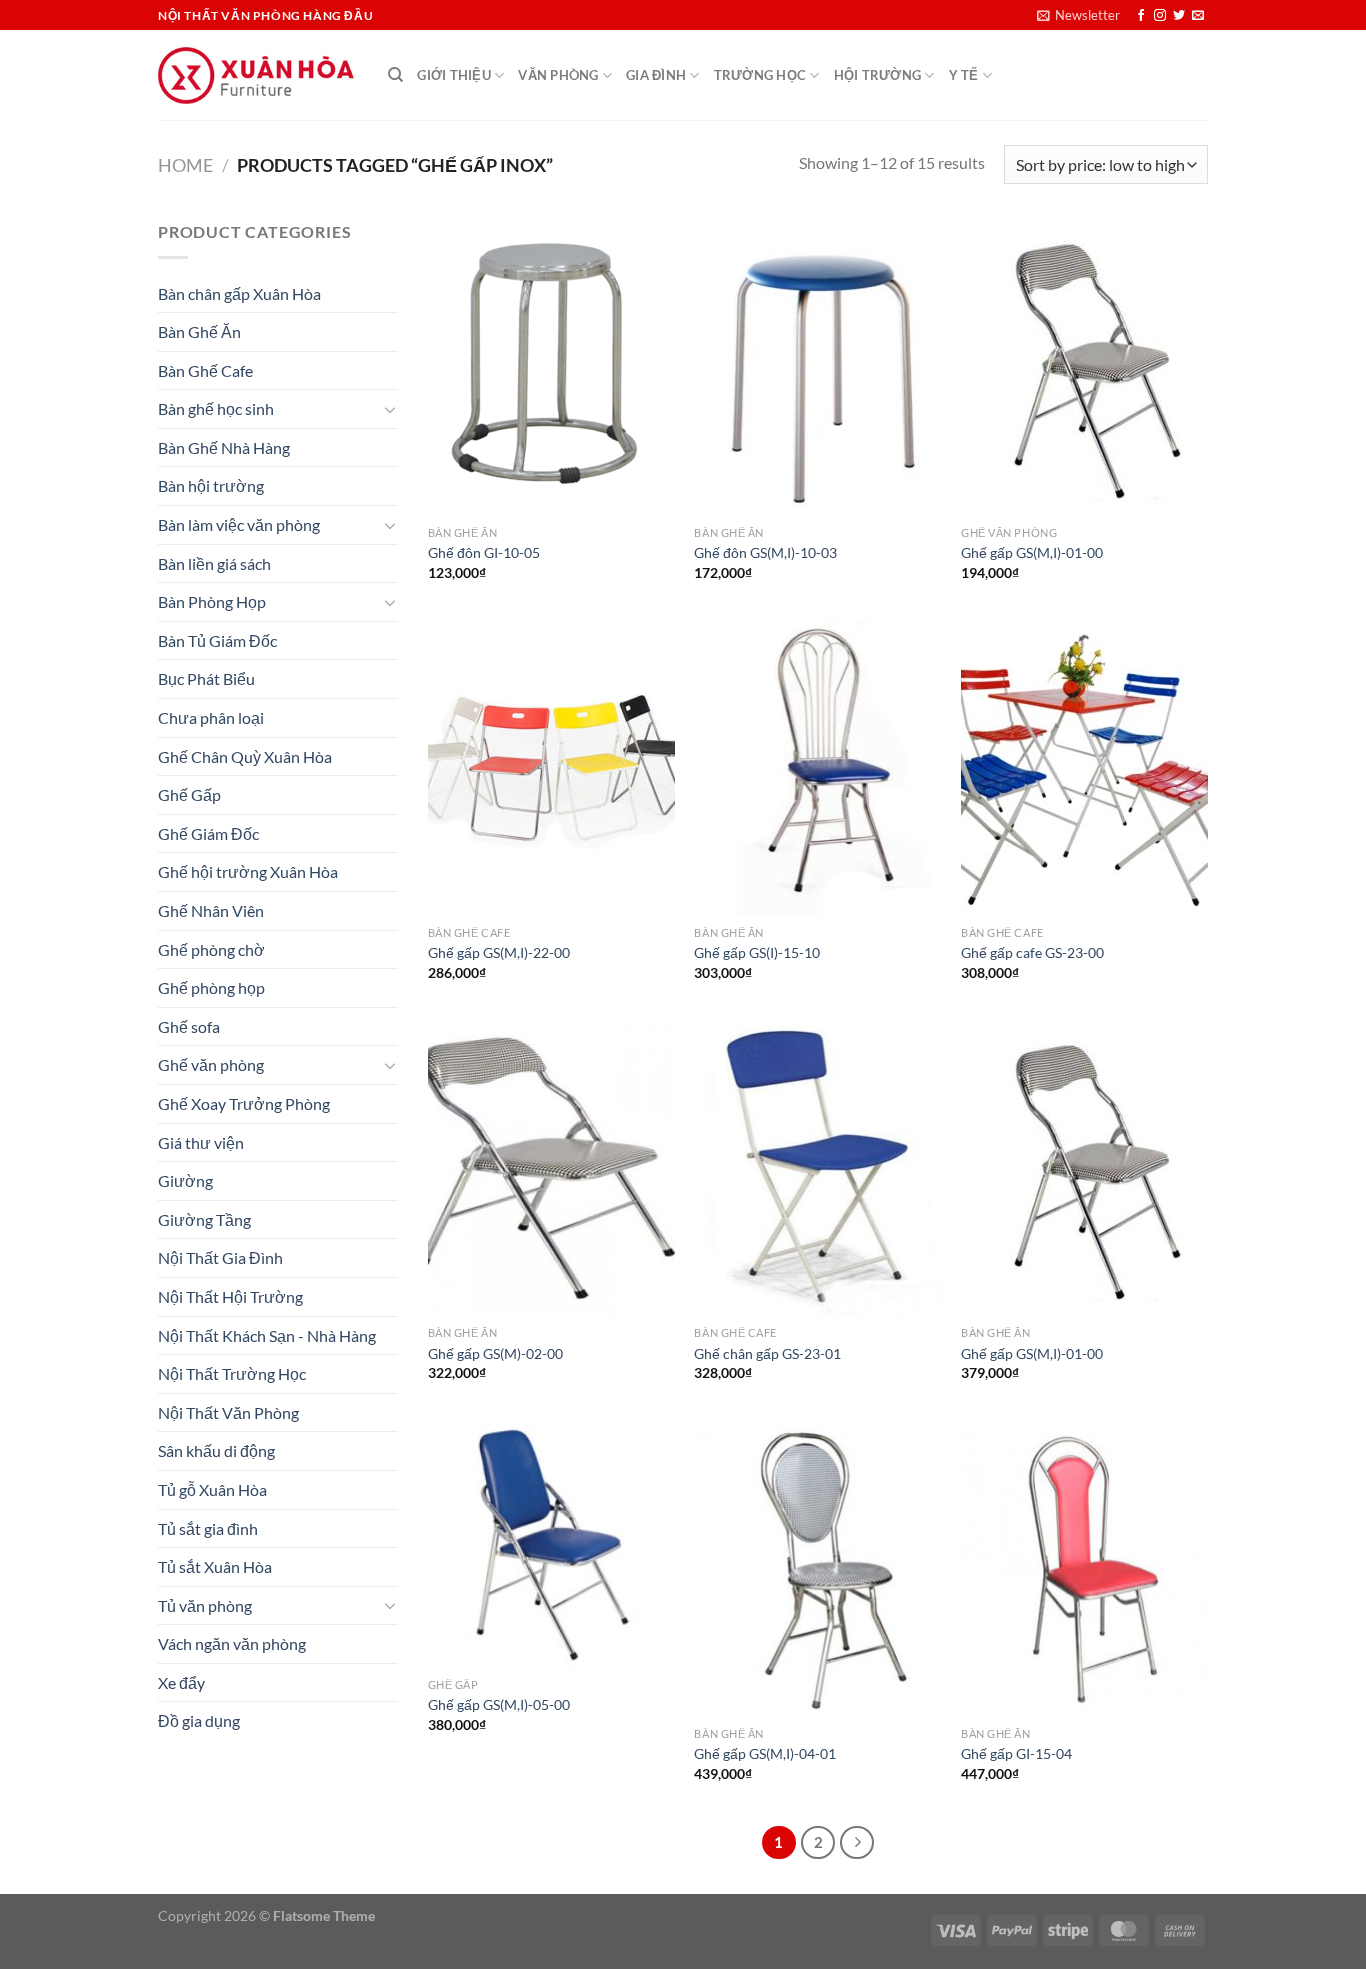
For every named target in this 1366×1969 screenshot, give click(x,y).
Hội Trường (878, 75)
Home (185, 165)
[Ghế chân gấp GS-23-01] (817, 1168)
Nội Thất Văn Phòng (228, 1412)
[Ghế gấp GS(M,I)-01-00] (1084, 367)
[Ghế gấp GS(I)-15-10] (817, 768)
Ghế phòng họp (211, 987)
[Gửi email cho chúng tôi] (1198, 16)
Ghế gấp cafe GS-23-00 (1032, 952)
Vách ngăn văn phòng (232, 1643)
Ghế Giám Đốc (208, 833)
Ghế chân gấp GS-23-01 (767, 1353)
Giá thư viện (201, 1142)
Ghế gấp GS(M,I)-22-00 (499, 952)
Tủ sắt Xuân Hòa (215, 1566)
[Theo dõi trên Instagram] (1160, 16)
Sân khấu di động (216, 1450)
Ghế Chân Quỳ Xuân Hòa (245, 756)
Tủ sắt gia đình (208, 1528)
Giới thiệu (454, 75)
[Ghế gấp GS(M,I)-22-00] (551, 768)
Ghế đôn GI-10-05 (484, 552)
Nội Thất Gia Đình (220, 1257)
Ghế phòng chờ (211, 949)
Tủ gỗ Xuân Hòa (212, 1489)
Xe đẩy (181, 1682)
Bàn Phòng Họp (212, 601)
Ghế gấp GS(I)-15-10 (757, 952)
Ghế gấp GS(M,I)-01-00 (1032, 552)
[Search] (395, 75)
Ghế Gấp (189, 794)
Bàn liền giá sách (214, 563)
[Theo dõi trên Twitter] (1179, 16)
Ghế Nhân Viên (211, 910)
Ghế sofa (189, 1026)
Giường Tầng (204, 1219)
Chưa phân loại (211, 717)
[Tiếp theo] (857, 1843)
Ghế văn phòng (211, 1064)
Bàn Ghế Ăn (199, 331)
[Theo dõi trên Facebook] (1141, 16)
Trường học (760, 75)
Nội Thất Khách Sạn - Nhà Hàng (267, 1335)
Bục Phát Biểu (206, 678)
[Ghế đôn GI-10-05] (551, 367)
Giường (185, 1180)
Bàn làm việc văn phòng (239, 524)
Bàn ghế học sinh (216, 408)
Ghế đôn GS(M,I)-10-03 (765, 552)
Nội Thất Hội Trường (230, 1296)
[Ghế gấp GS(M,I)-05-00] (551, 1543)
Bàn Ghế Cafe (205, 370)
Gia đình (656, 75)
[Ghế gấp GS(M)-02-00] (551, 1168)
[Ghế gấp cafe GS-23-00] (1084, 768)
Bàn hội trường (211, 485)
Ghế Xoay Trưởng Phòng (244, 1103)
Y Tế (964, 75)
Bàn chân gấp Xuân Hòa (239, 293)
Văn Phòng (558, 75)
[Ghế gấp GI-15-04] (1084, 1568)
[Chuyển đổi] (390, 409)
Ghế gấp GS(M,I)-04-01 (765, 1753)
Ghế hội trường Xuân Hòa (248, 871)
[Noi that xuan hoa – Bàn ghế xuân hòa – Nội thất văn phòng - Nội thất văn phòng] (258, 75)
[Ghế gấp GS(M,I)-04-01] (817, 1568)
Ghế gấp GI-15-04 (1016, 1753)
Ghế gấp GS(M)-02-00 (495, 1353)
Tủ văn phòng (205, 1605)
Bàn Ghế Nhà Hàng (224, 447)
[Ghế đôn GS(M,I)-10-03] (817, 367)
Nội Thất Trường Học (232, 1373)
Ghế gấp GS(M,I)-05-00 (499, 1704)
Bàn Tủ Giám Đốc (217, 640)
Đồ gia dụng (199, 1720)
